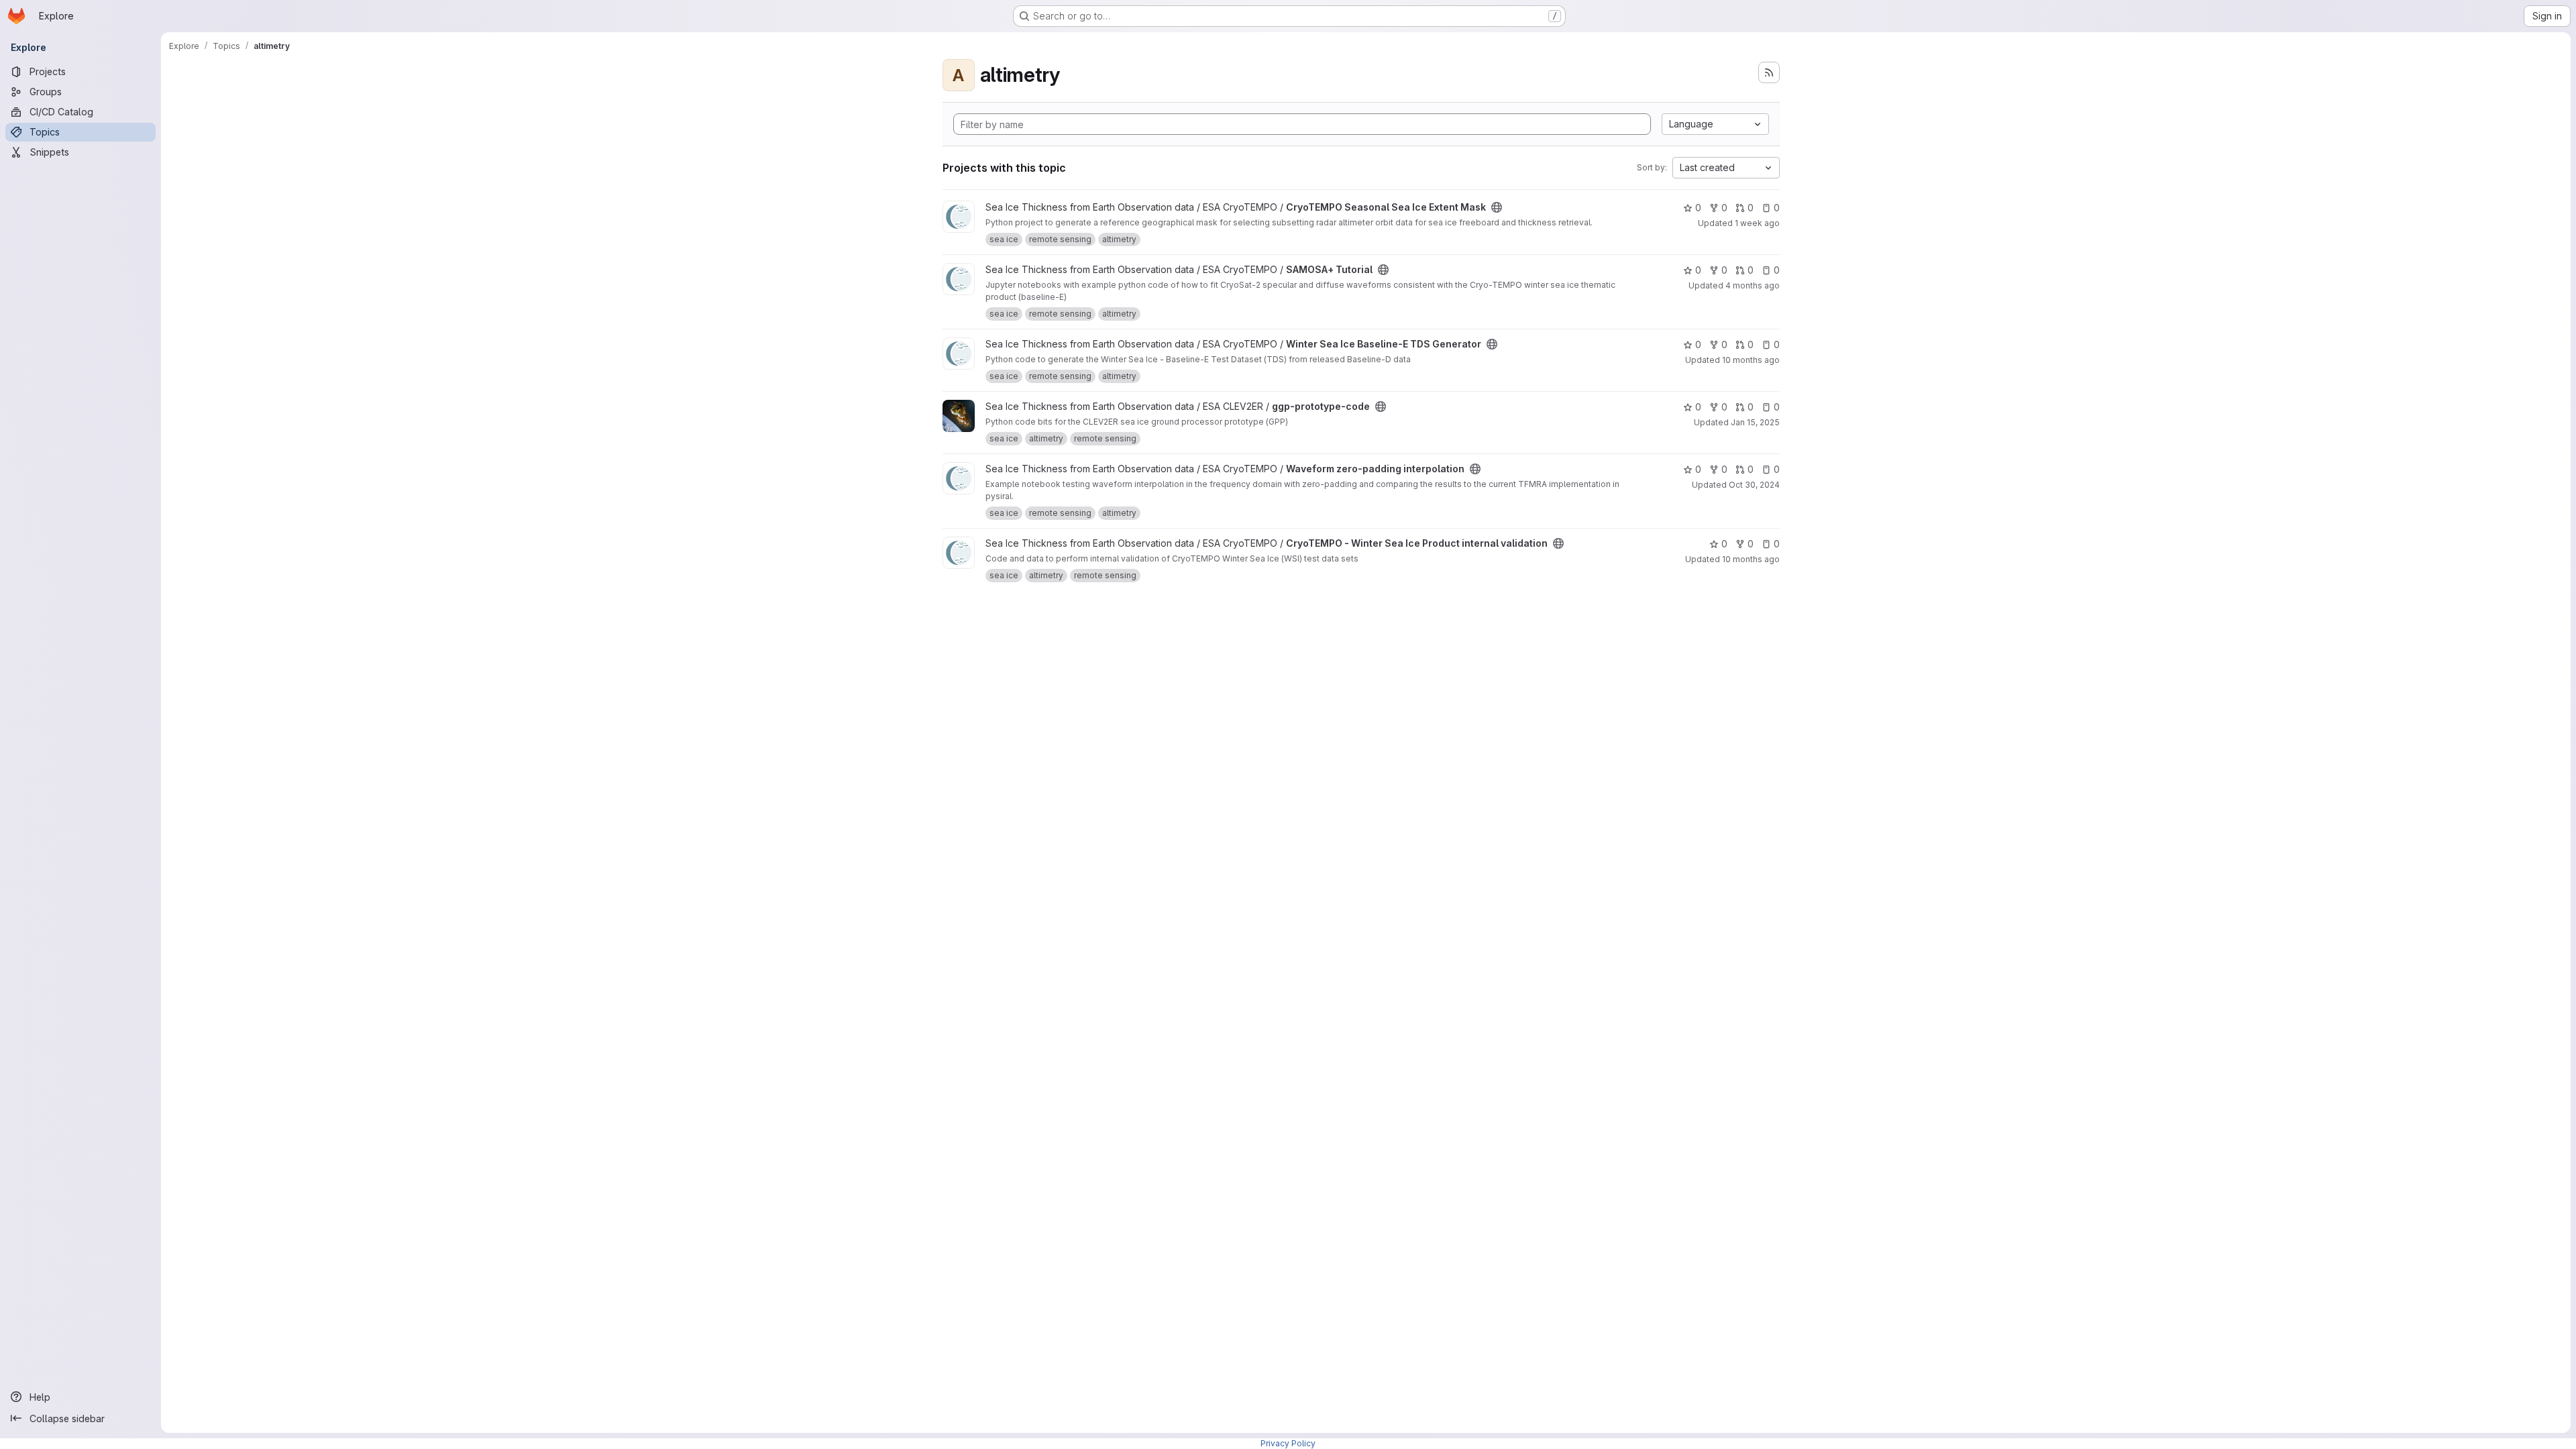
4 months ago (1753, 285)
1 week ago (1757, 223)
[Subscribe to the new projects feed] (1769, 72)
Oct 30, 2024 (1754, 485)
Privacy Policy (1288, 1443)
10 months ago (1751, 360)
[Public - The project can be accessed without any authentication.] (1497, 207)
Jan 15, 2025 (1755, 422)
